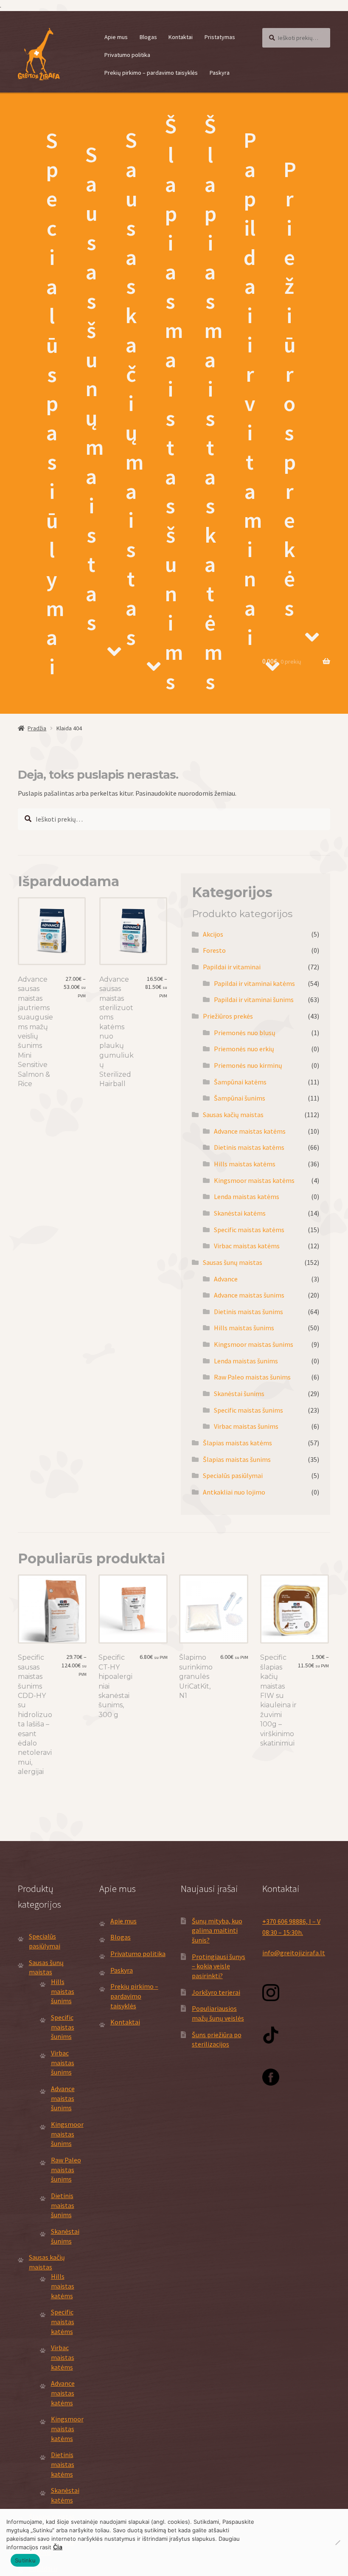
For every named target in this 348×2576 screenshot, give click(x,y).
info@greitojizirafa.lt (294, 1953)
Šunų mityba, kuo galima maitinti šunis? (217, 1930)
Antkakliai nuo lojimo (234, 1492)
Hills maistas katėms (245, 1164)
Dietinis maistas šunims (248, 1312)
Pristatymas (220, 37)
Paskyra (220, 73)
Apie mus (116, 37)
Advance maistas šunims (249, 1295)
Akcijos (213, 934)
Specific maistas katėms (249, 1230)
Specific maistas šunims (248, 1410)
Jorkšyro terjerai (216, 1992)
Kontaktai (181, 37)
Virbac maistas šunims (246, 1426)
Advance (226, 1279)
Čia (58, 2547)
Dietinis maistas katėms (249, 1147)
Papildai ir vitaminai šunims (254, 999)
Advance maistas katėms (250, 1131)
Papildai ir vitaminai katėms (254, 983)
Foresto (214, 950)
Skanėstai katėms (240, 1213)
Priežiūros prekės (290, 389)
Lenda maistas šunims (246, 1361)
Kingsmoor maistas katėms (254, 1180)
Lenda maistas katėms (247, 1197)
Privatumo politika (127, 55)
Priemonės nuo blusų (245, 1033)
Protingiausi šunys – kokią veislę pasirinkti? (219, 1966)
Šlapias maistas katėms (213, 403)
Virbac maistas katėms (247, 1246)
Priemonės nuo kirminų (248, 1065)
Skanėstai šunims (239, 1394)
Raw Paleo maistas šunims (252, 1377)
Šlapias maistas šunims (174, 403)
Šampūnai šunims (240, 1098)
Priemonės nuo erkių (244, 1049)
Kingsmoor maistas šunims (254, 1344)
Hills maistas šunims (244, 1328)
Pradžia (37, 728)
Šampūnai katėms (240, 1082)
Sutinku (25, 2560)
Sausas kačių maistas (135, 389)
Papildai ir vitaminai (253, 389)
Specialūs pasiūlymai (55, 404)
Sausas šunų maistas (95, 388)
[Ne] (337, 2542)
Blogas (148, 37)
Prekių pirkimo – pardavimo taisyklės (151, 73)
